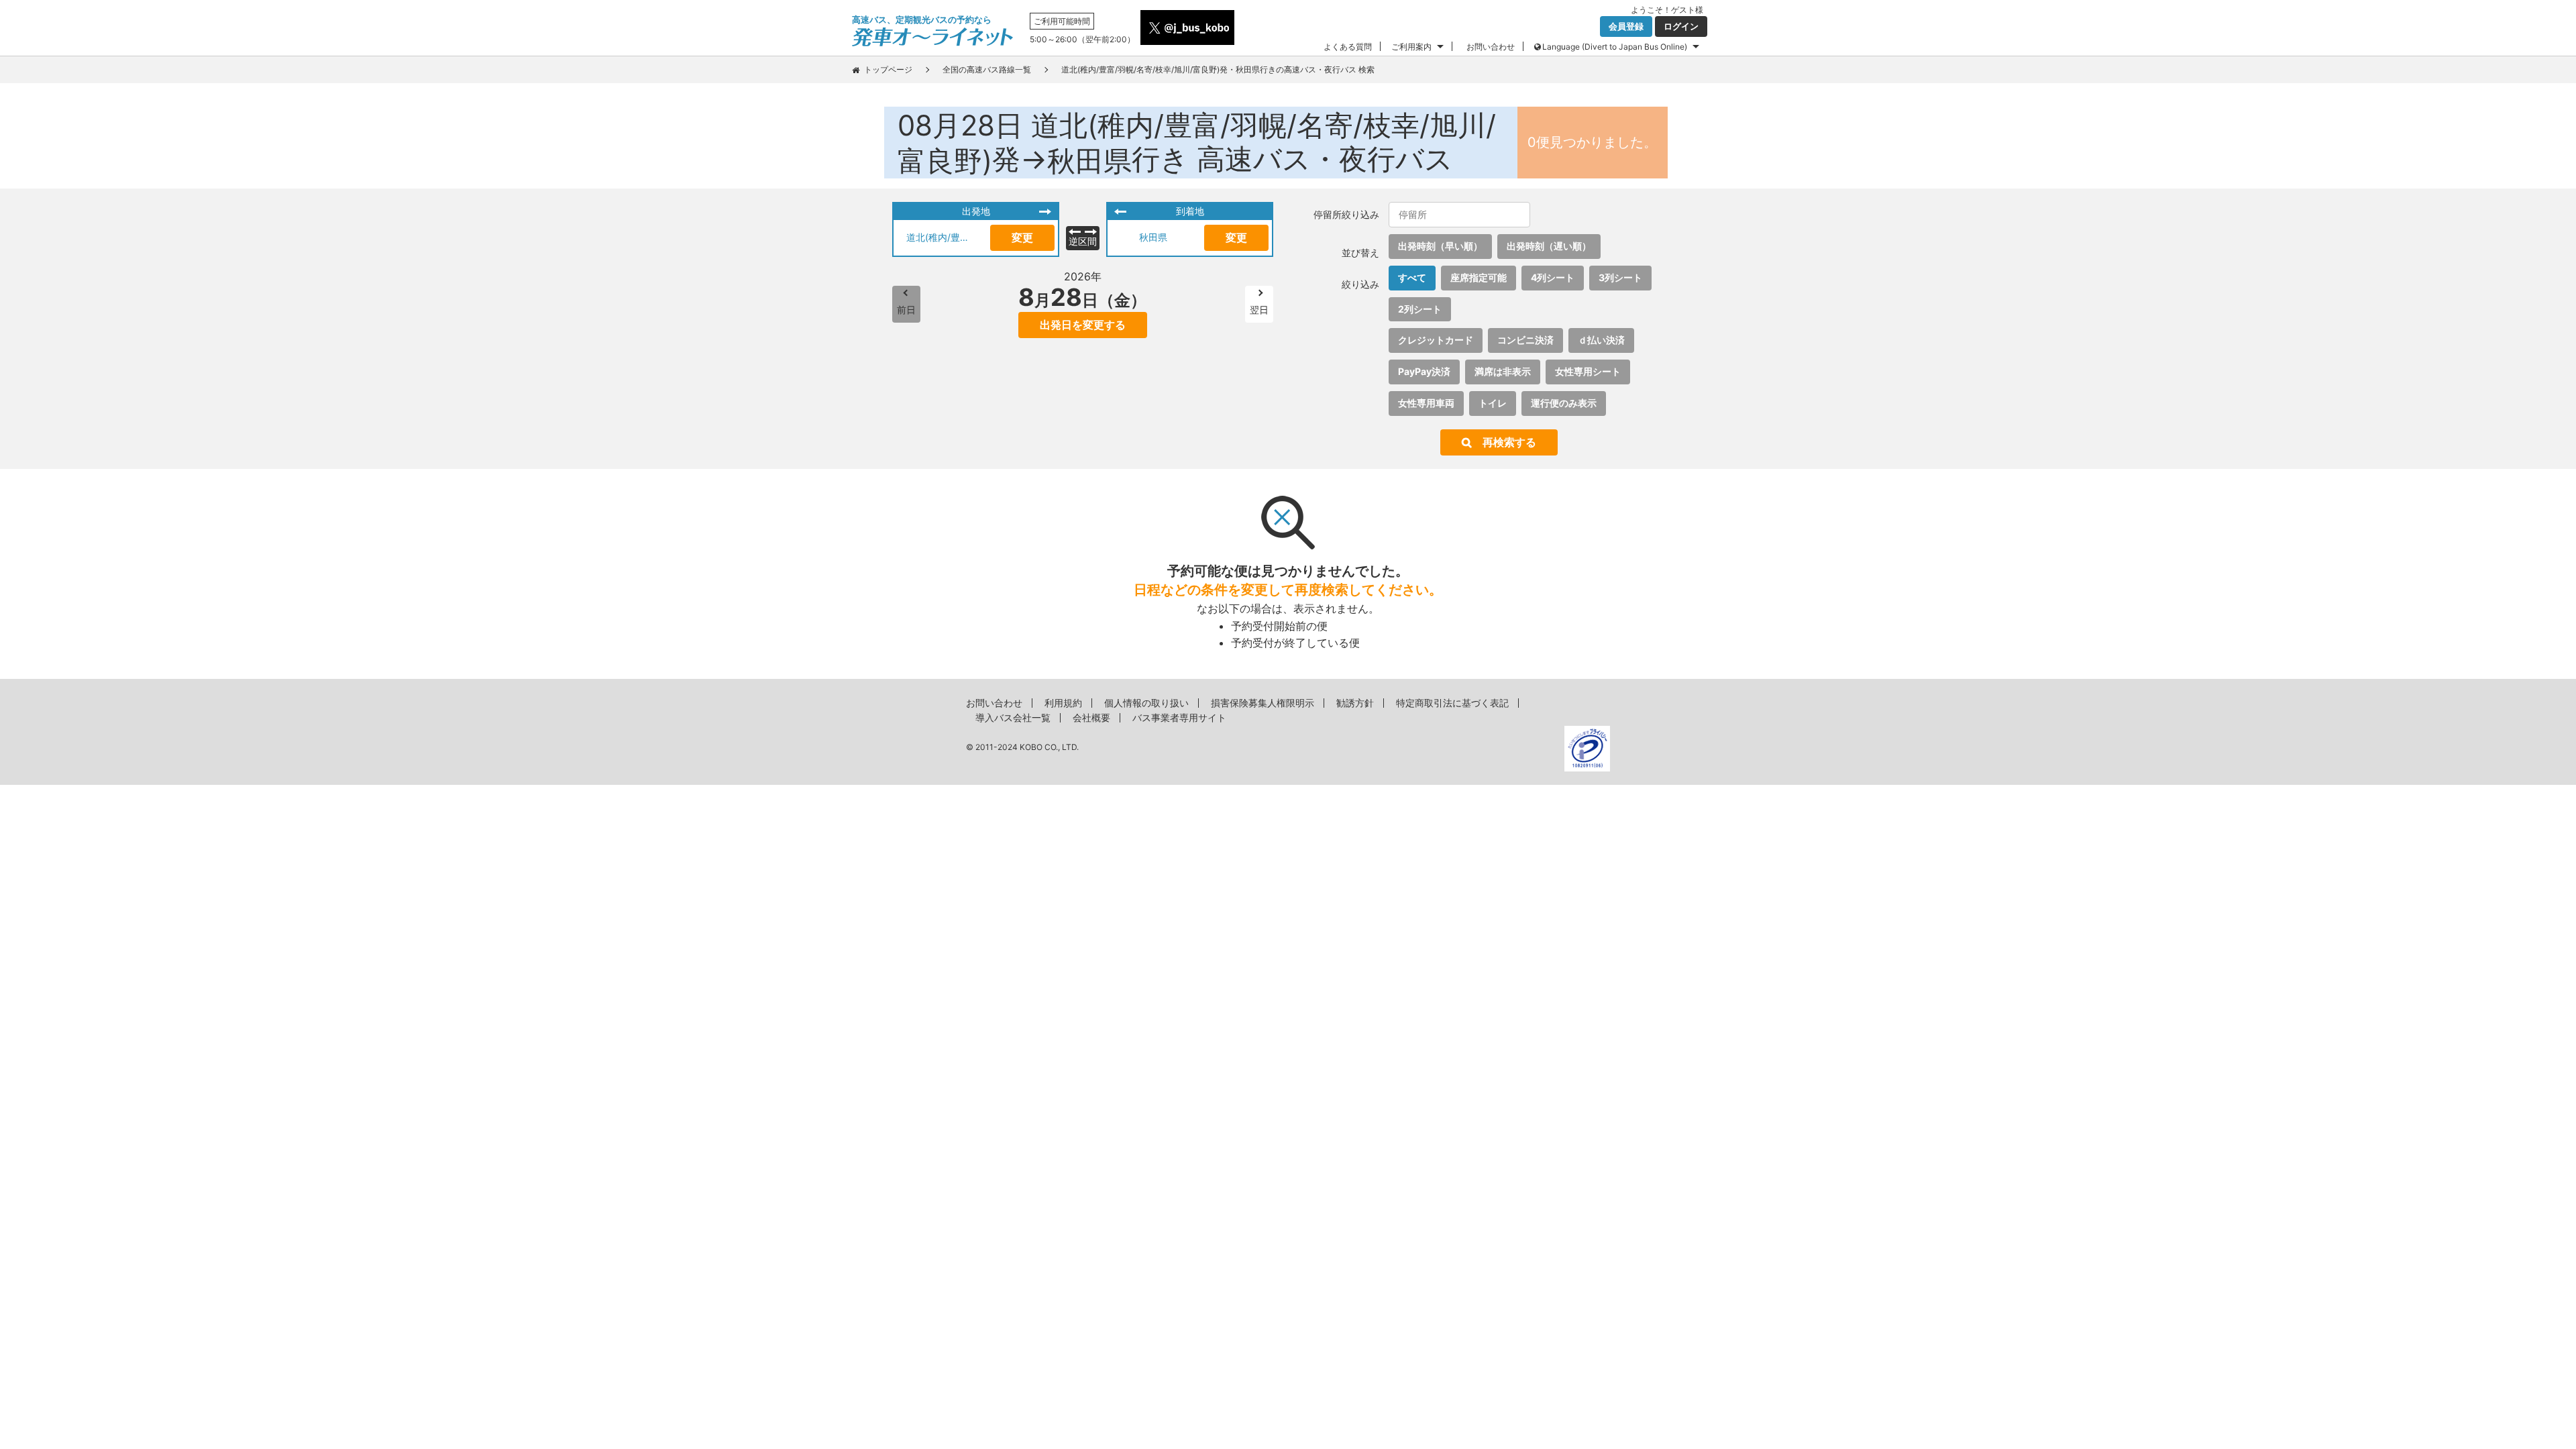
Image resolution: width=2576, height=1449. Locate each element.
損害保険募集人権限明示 (1263, 703)
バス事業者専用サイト (1179, 717)
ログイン (1681, 26)
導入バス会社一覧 (1013, 717)
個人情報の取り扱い (1146, 703)
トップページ (888, 69)
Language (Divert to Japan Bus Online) (1615, 47)
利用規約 (1063, 703)
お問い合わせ (1491, 47)
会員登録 (1626, 26)
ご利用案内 (1411, 47)
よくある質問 (1348, 47)
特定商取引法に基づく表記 (1452, 703)
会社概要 (1091, 717)
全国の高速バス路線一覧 (987, 69)
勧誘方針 (1355, 703)
